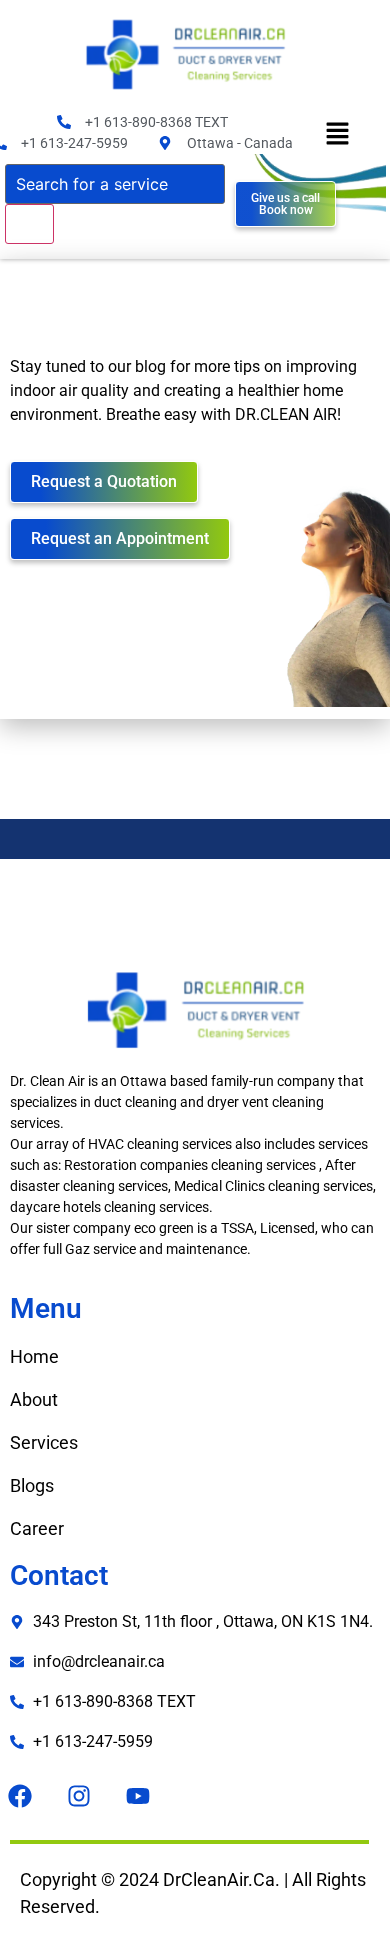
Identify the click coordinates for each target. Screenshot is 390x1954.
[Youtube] (138, 1796)
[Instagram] (79, 1796)
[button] (337, 135)
